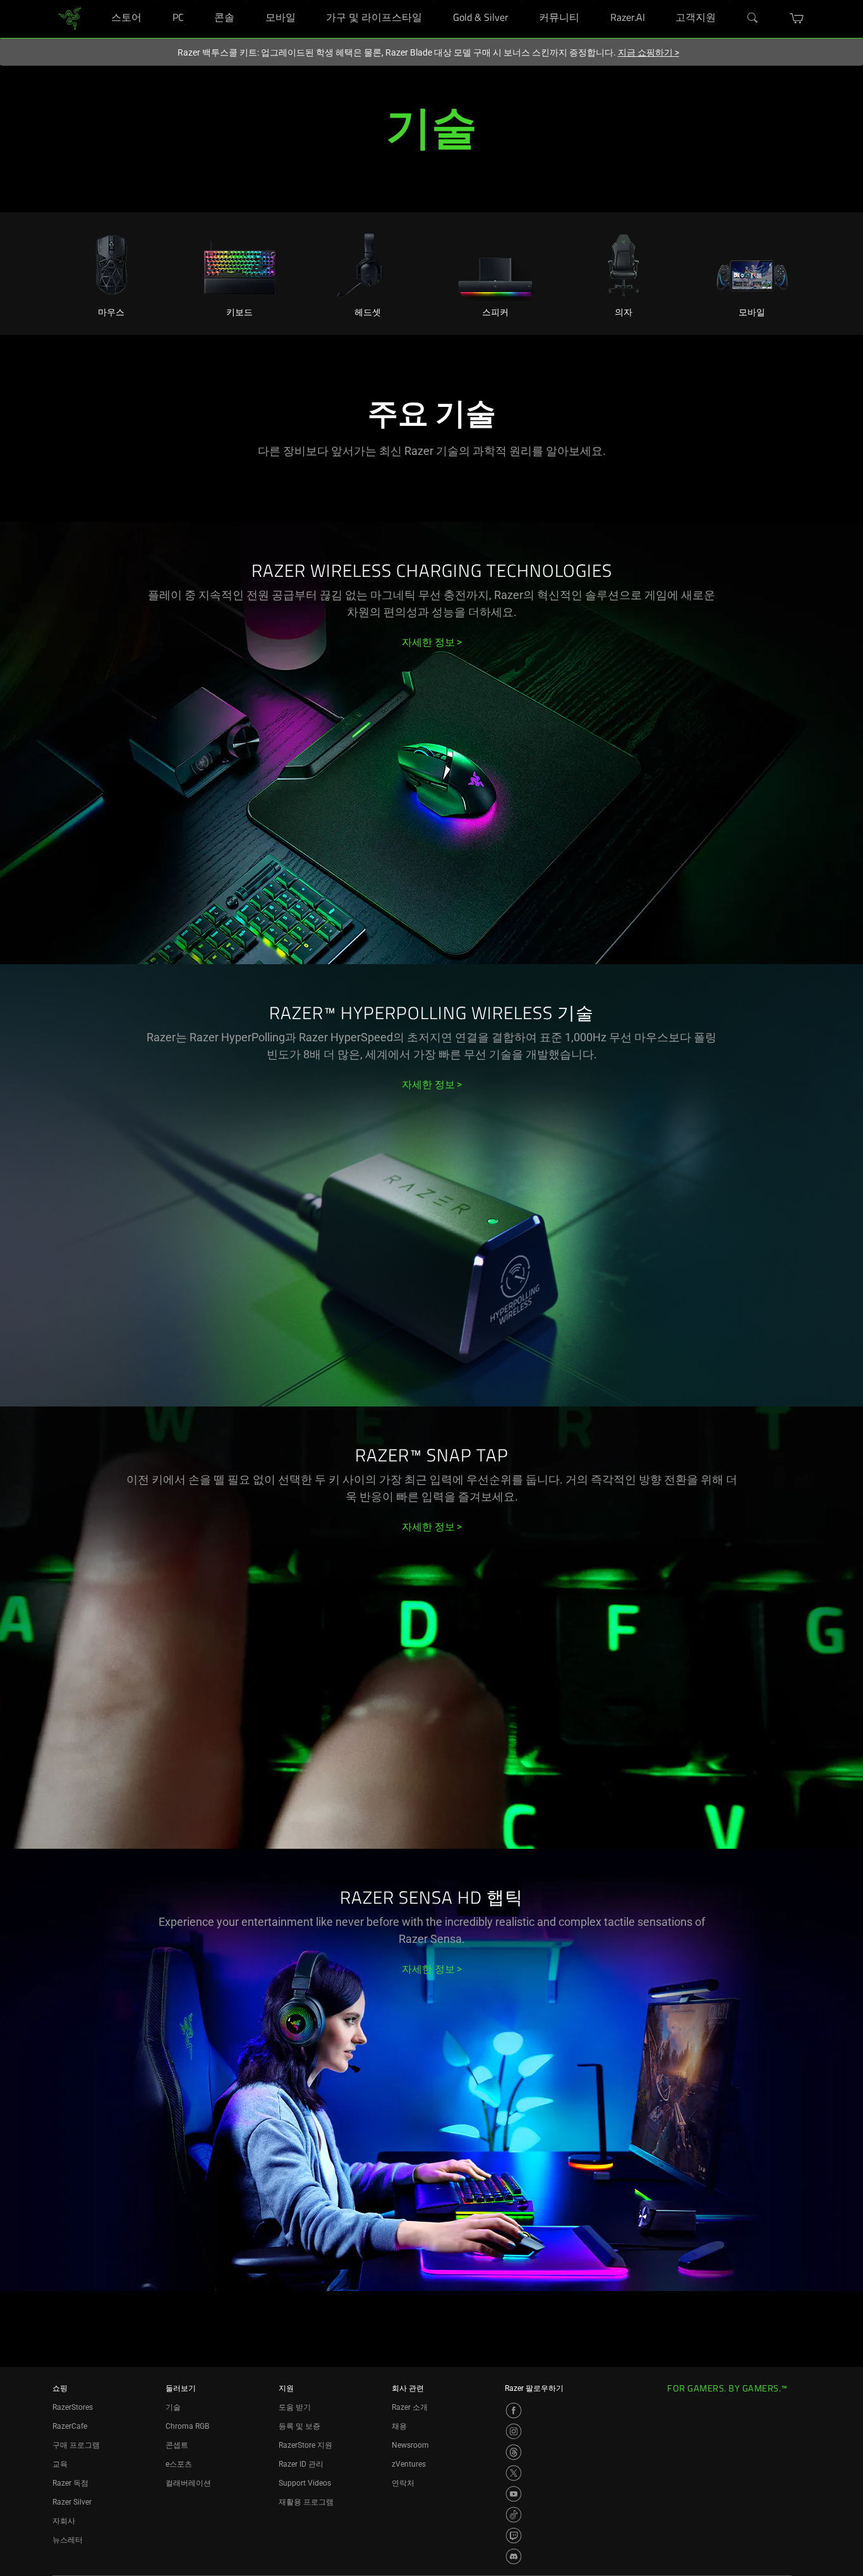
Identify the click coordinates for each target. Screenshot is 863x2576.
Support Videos (305, 2483)
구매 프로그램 (76, 2445)
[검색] (753, 18)
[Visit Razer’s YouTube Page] (514, 2494)
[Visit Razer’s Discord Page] (514, 2556)
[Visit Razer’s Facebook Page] (514, 2410)
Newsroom (410, 2445)
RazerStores (73, 2407)
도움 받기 (295, 2407)
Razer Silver (72, 2502)
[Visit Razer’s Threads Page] (514, 2452)
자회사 (64, 2521)
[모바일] (751, 263)
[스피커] (496, 263)
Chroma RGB (187, 2426)
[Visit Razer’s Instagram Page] (514, 2431)
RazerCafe (70, 2426)
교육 (60, 2464)
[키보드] (240, 263)
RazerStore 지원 (305, 2445)
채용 (399, 2426)
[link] (70, 18)
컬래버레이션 (188, 2483)
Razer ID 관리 (301, 2464)
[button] (797, 18)
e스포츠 (179, 2464)
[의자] (624, 263)
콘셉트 (177, 2445)
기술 (173, 2407)
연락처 (403, 2483)
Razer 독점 (70, 2483)
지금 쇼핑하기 (649, 52)
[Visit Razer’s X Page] (514, 2473)
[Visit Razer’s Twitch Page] (514, 2536)
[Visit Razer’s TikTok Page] (514, 2515)
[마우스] (112, 263)
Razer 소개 (410, 2407)
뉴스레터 (68, 2540)
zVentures (409, 2464)
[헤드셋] (367, 263)
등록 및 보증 (299, 2426)
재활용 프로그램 (306, 2502)
